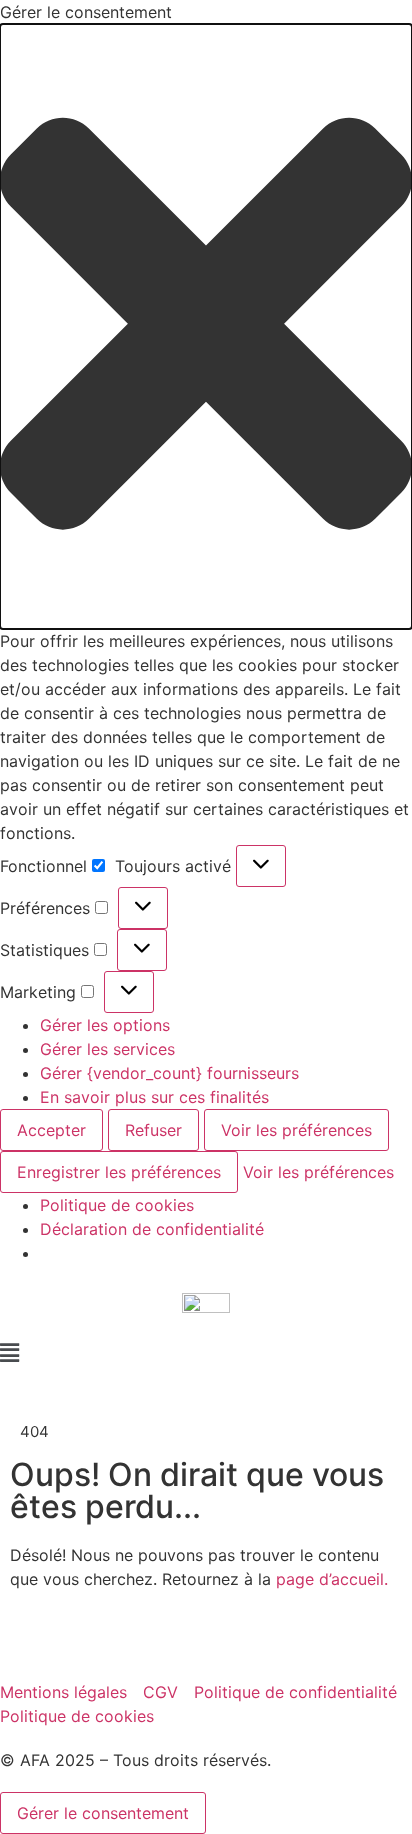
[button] (206, 326)
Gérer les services (107, 1049)
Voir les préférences (296, 1130)
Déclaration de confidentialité (152, 1229)
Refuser (153, 1130)
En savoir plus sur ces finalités (154, 1097)
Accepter (51, 1130)
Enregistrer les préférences (119, 1172)
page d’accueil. (332, 1579)
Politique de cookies (117, 1205)
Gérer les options (105, 1025)
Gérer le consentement (103, 1813)
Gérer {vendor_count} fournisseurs (169, 1073)
